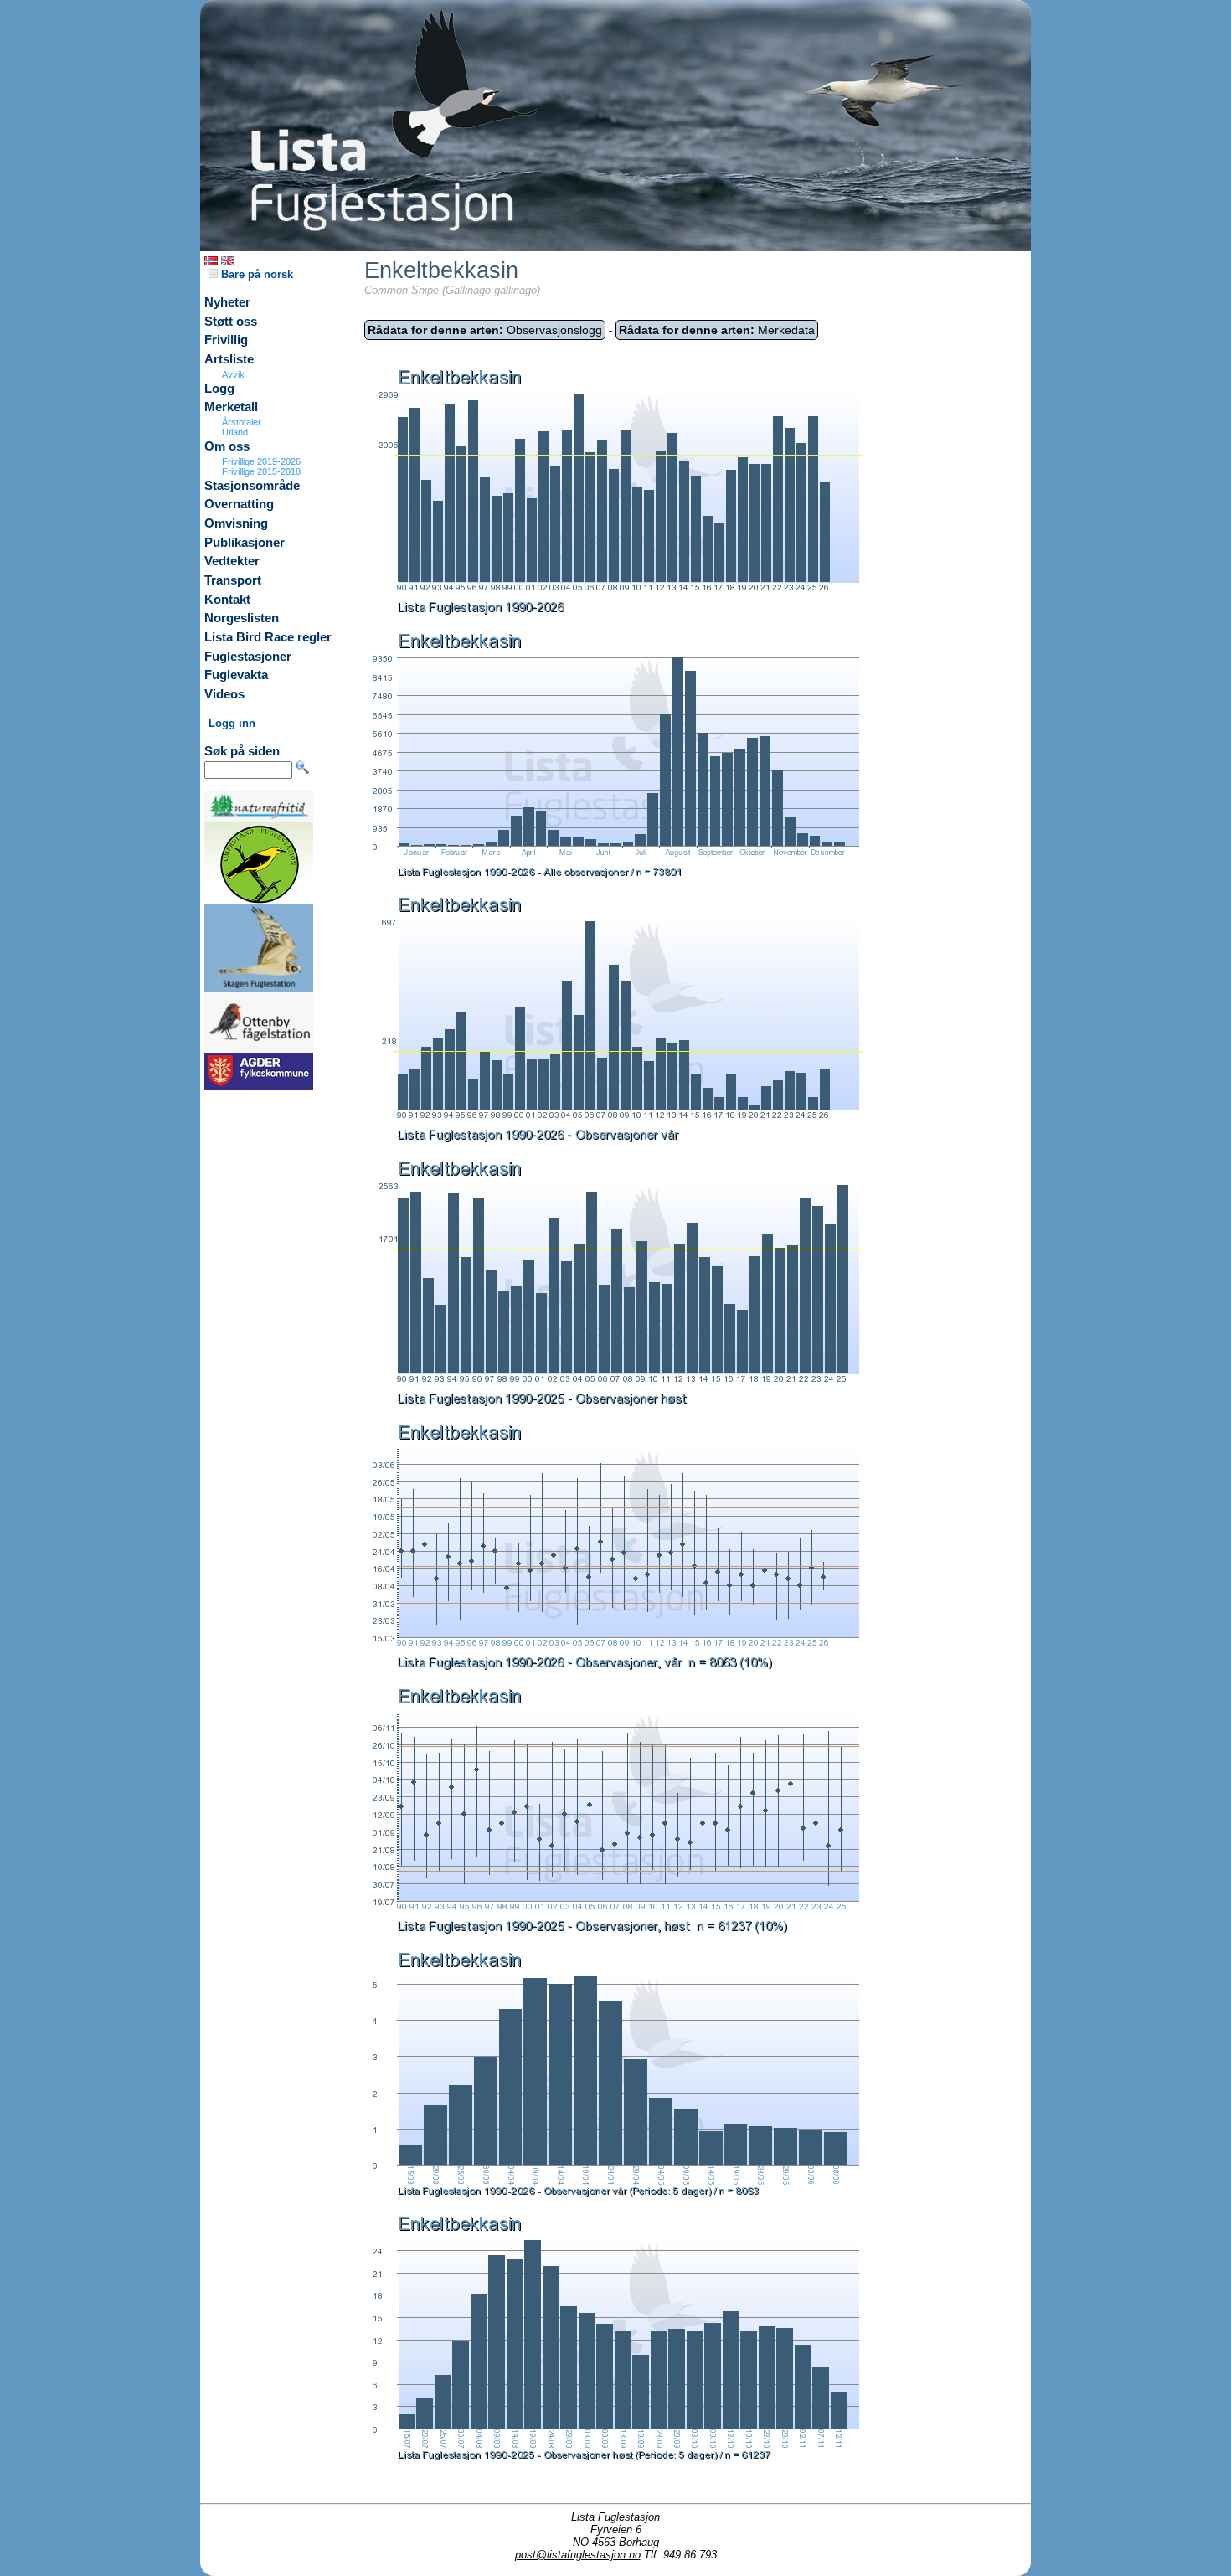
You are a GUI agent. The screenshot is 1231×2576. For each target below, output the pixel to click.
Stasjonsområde (252, 486)
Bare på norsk (255, 274)
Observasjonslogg (485, 330)
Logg (219, 389)
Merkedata (717, 330)
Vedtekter (232, 561)
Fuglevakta (236, 675)
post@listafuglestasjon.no (578, 2555)
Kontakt (227, 600)
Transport (233, 580)
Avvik (233, 374)
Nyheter (227, 302)
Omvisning (236, 523)
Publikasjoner (245, 543)
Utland (235, 432)
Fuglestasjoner (248, 657)
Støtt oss (231, 322)
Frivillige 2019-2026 (261, 461)
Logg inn (232, 723)
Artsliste (229, 359)
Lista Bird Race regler (268, 637)
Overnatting (239, 504)
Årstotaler (242, 422)
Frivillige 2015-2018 (261, 471)
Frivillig (226, 340)
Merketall (231, 407)
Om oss (227, 446)
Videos (224, 694)
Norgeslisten (242, 618)
